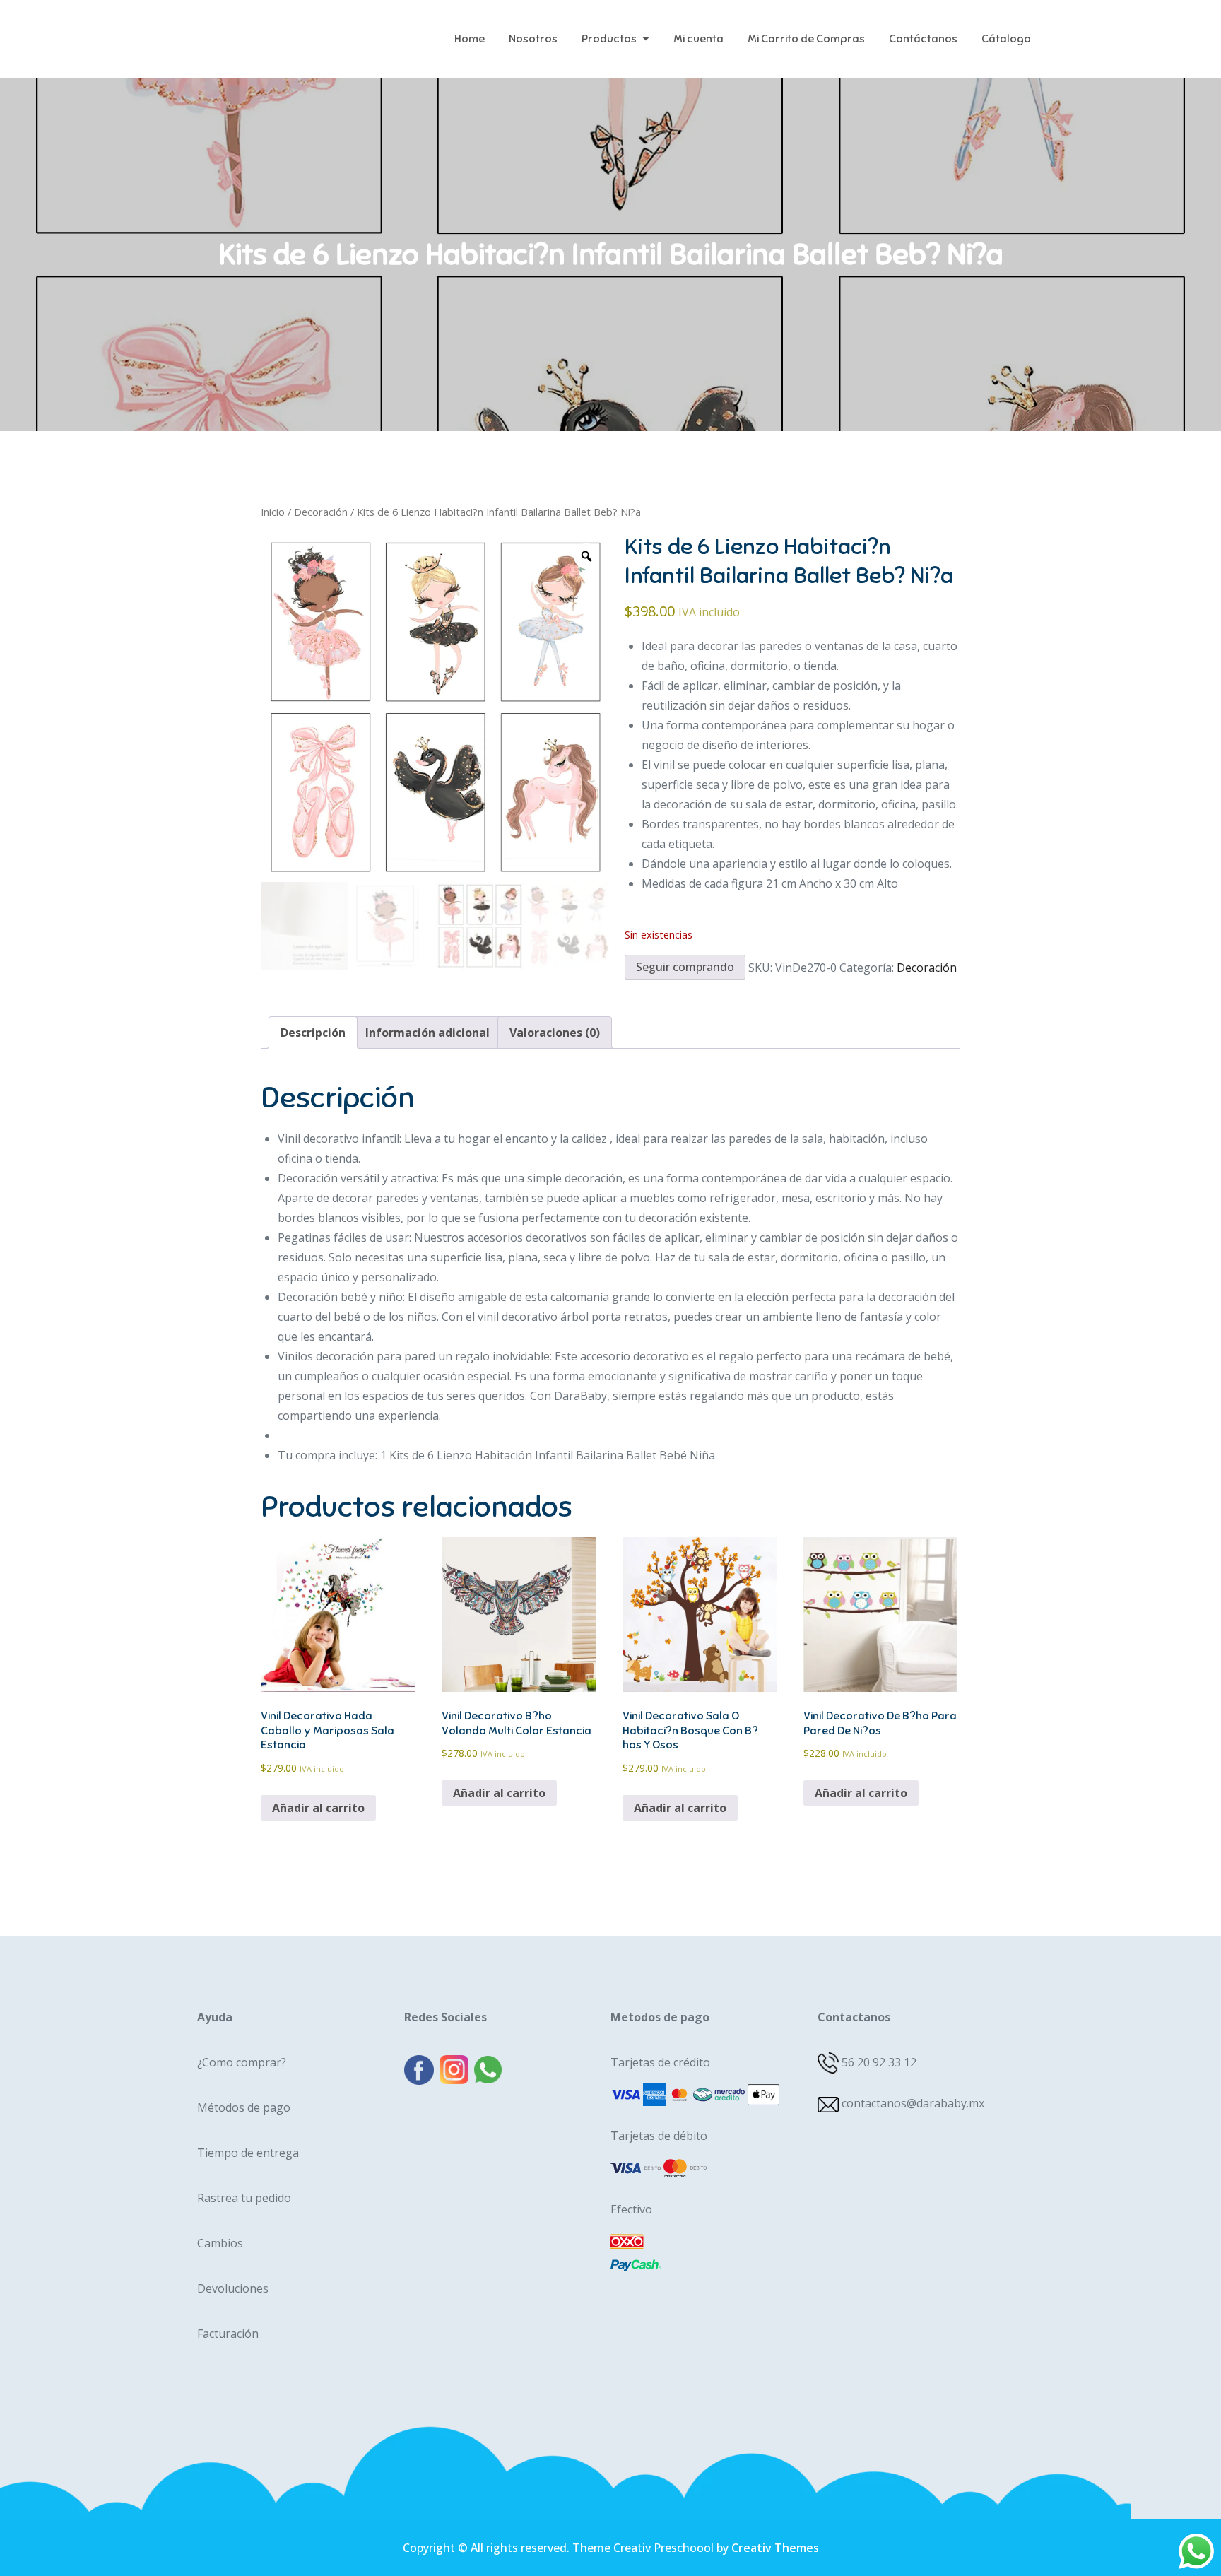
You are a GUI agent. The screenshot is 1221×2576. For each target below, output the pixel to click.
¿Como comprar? (242, 2062)
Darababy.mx (275, 28)
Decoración (321, 512)
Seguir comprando (685, 967)
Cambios (220, 2243)
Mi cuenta (698, 39)
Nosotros (533, 39)
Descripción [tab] (313, 1033)
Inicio (273, 512)
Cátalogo (1006, 39)
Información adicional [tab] (427, 1033)
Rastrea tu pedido (244, 2198)
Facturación (228, 2334)
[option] (436, 707)
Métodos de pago (244, 2107)
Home (470, 39)
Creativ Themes (775, 2548)
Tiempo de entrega (248, 2153)
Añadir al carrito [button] (318, 1808)
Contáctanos (923, 39)
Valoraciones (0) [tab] (555, 1033)
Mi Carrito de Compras (806, 39)
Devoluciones (233, 2288)
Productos (609, 39)
